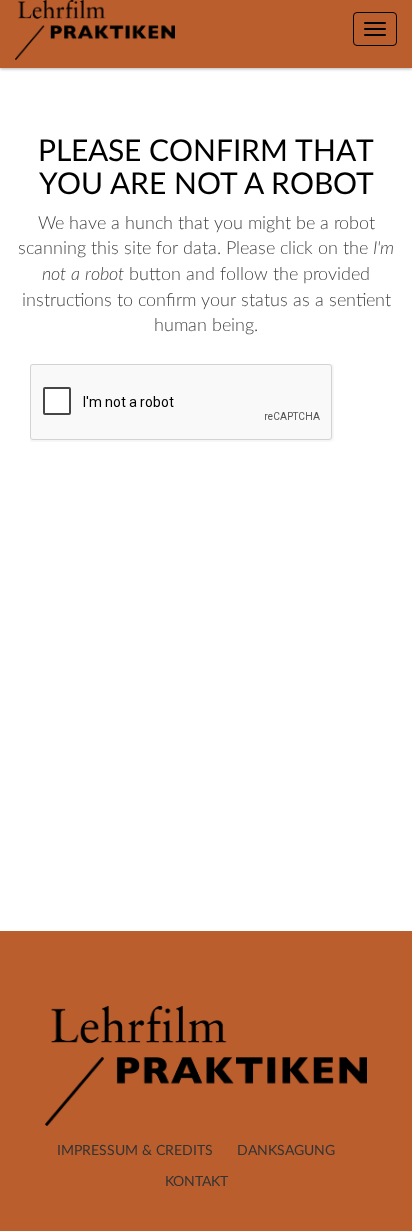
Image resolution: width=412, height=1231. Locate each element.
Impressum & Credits (135, 1151)
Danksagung (286, 1151)
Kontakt (196, 1182)
